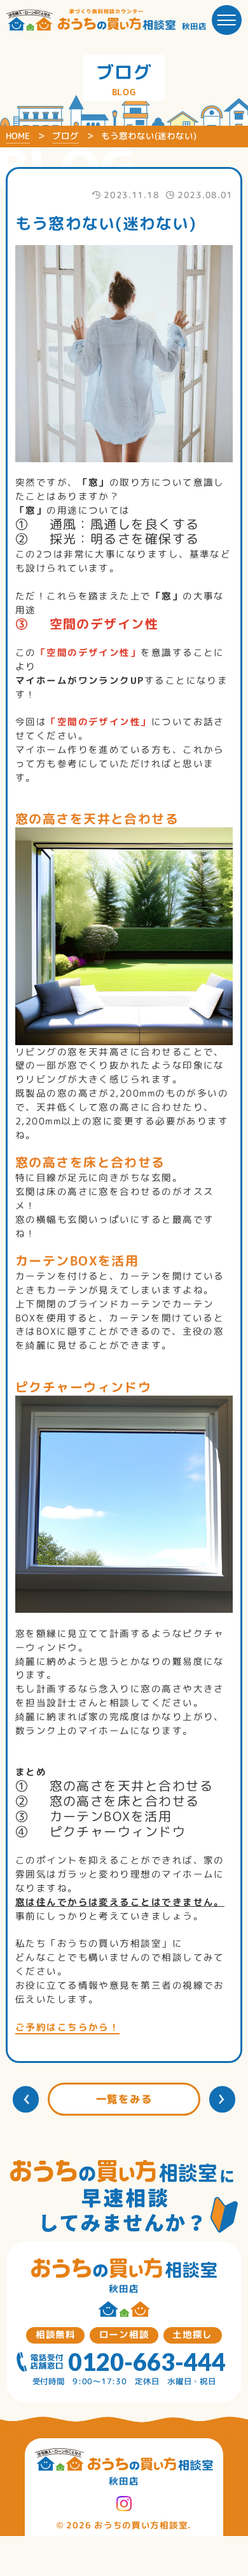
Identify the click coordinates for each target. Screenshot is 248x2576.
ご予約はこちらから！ (68, 2027)
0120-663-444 (147, 2362)
